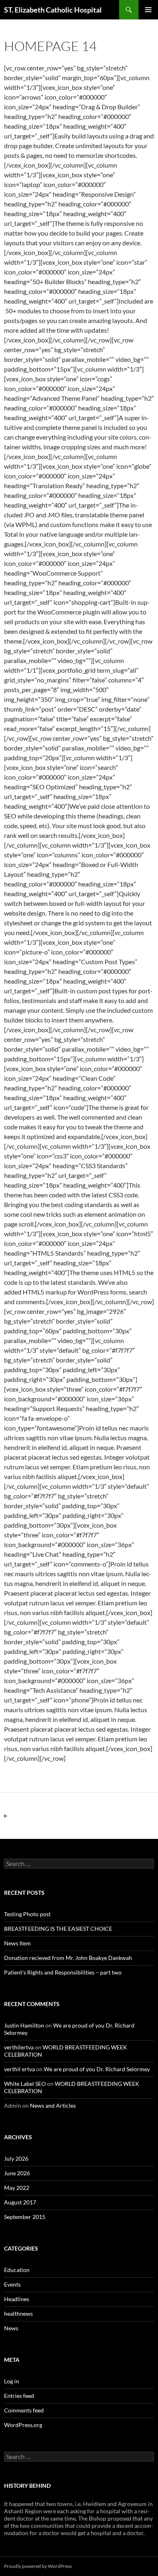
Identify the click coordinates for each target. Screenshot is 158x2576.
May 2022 (17, 2188)
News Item (17, 1943)
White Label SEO (25, 2084)
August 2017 (20, 2202)
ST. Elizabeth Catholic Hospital (53, 10)
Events (12, 2284)
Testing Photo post (27, 1914)
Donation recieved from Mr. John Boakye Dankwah (68, 1958)
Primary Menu (148, 10)
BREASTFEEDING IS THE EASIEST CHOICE (58, 1929)
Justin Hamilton (24, 2025)
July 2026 (16, 2158)
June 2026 (17, 2173)
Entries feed (19, 2396)
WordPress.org (23, 2425)
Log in (12, 2381)
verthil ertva (19, 2069)
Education (17, 2270)
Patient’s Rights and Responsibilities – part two (63, 1972)
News (11, 2328)
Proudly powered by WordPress (38, 2566)
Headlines (17, 2299)
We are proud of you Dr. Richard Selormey (97, 2069)
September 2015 (25, 2217)
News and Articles (53, 2105)
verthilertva (19, 2047)
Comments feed (24, 2410)
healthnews (18, 2314)
